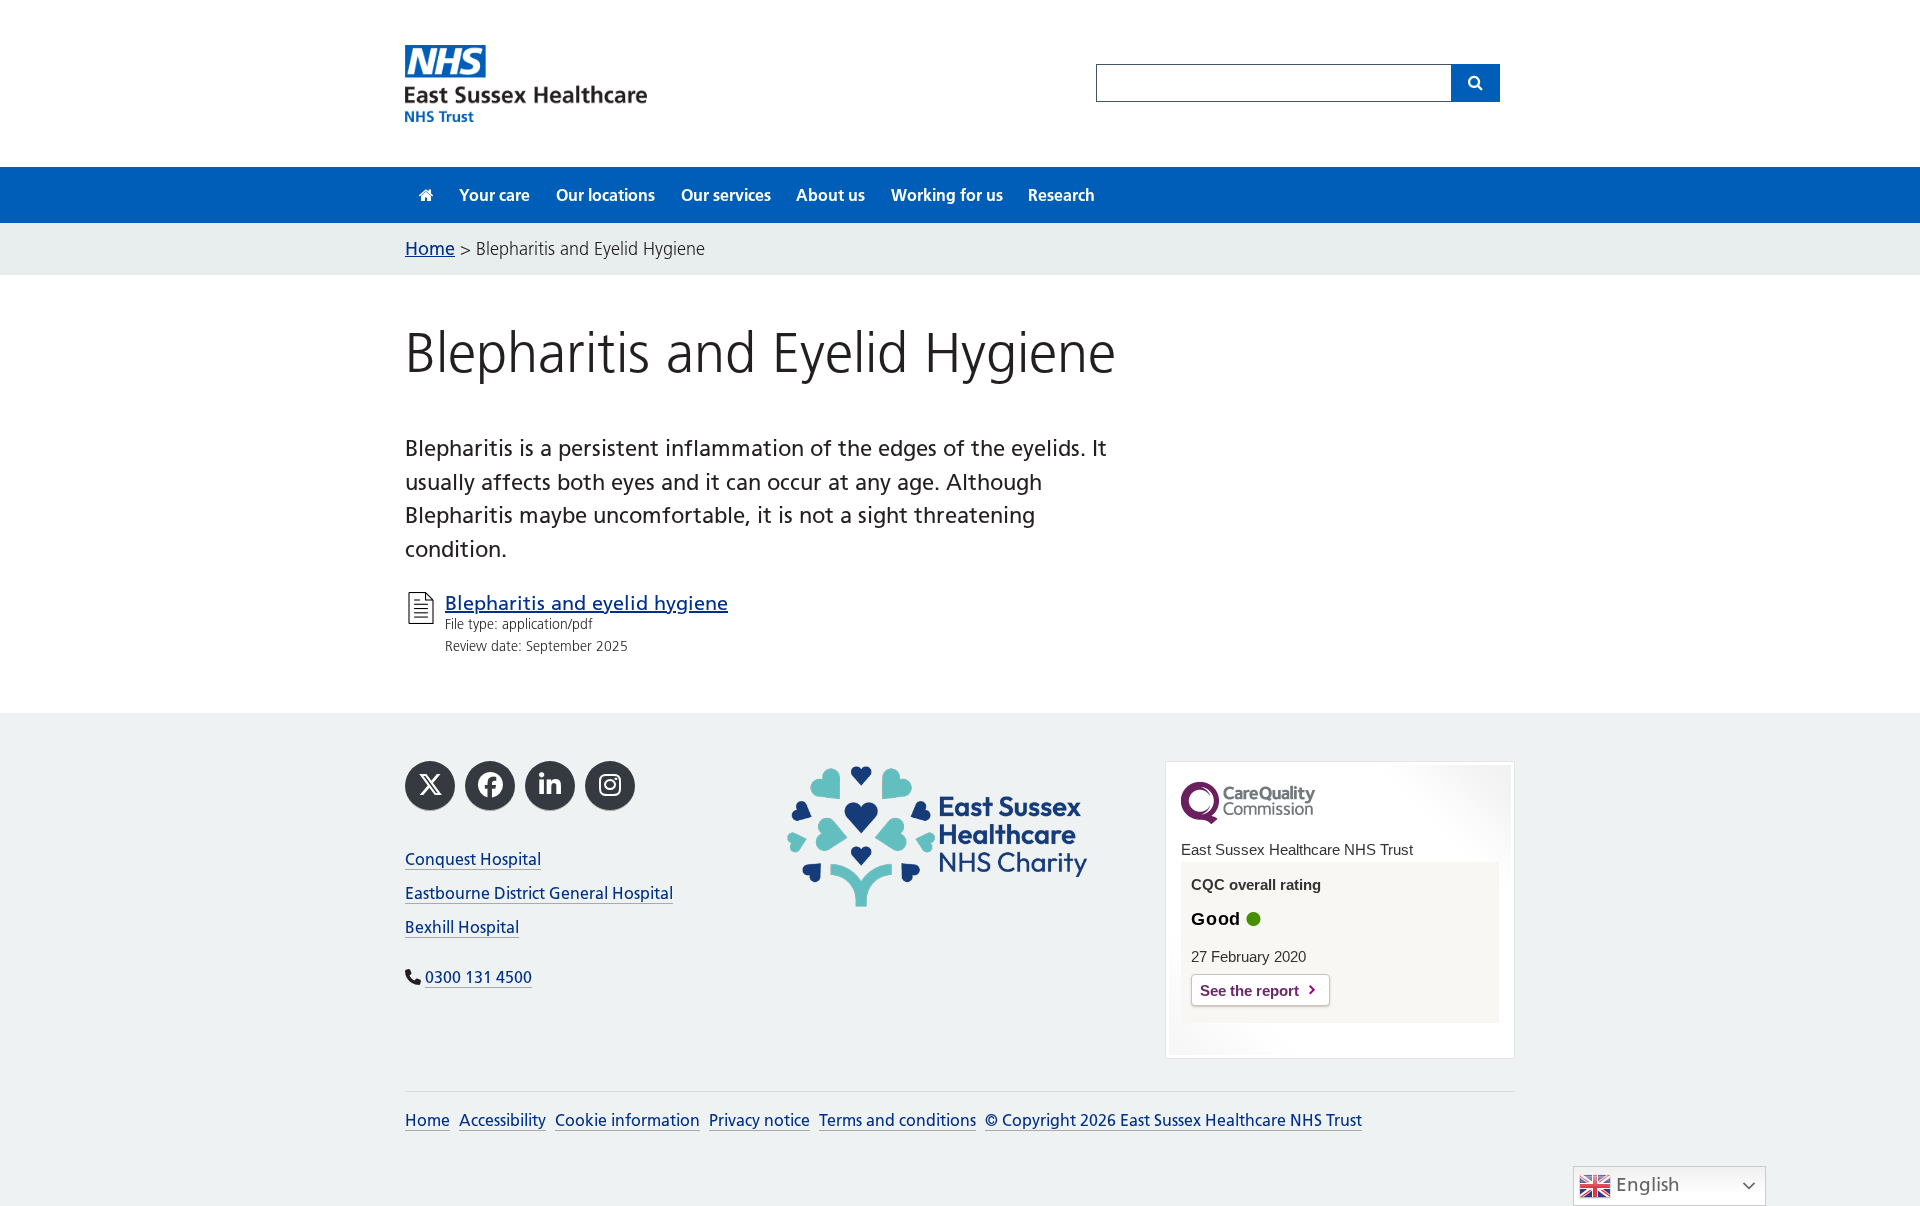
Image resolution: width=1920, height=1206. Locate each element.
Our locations (605, 195)
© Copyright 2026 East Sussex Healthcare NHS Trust (1173, 1120)
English (1645, 1184)
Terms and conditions (897, 1120)
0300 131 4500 (478, 977)
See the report (1249, 990)
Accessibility (502, 1120)
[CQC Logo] (1248, 819)
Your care (494, 195)
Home (427, 1120)
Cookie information (627, 1120)
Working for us (947, 195)
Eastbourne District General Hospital (539, 893)
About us (830, 195)
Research (1061, 195)
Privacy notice (759, 1120)
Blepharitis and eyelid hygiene (586, 603)
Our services (726, 195)
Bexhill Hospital (462, 927)
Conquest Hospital (473, 859)
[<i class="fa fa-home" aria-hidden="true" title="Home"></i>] (426, 195)
